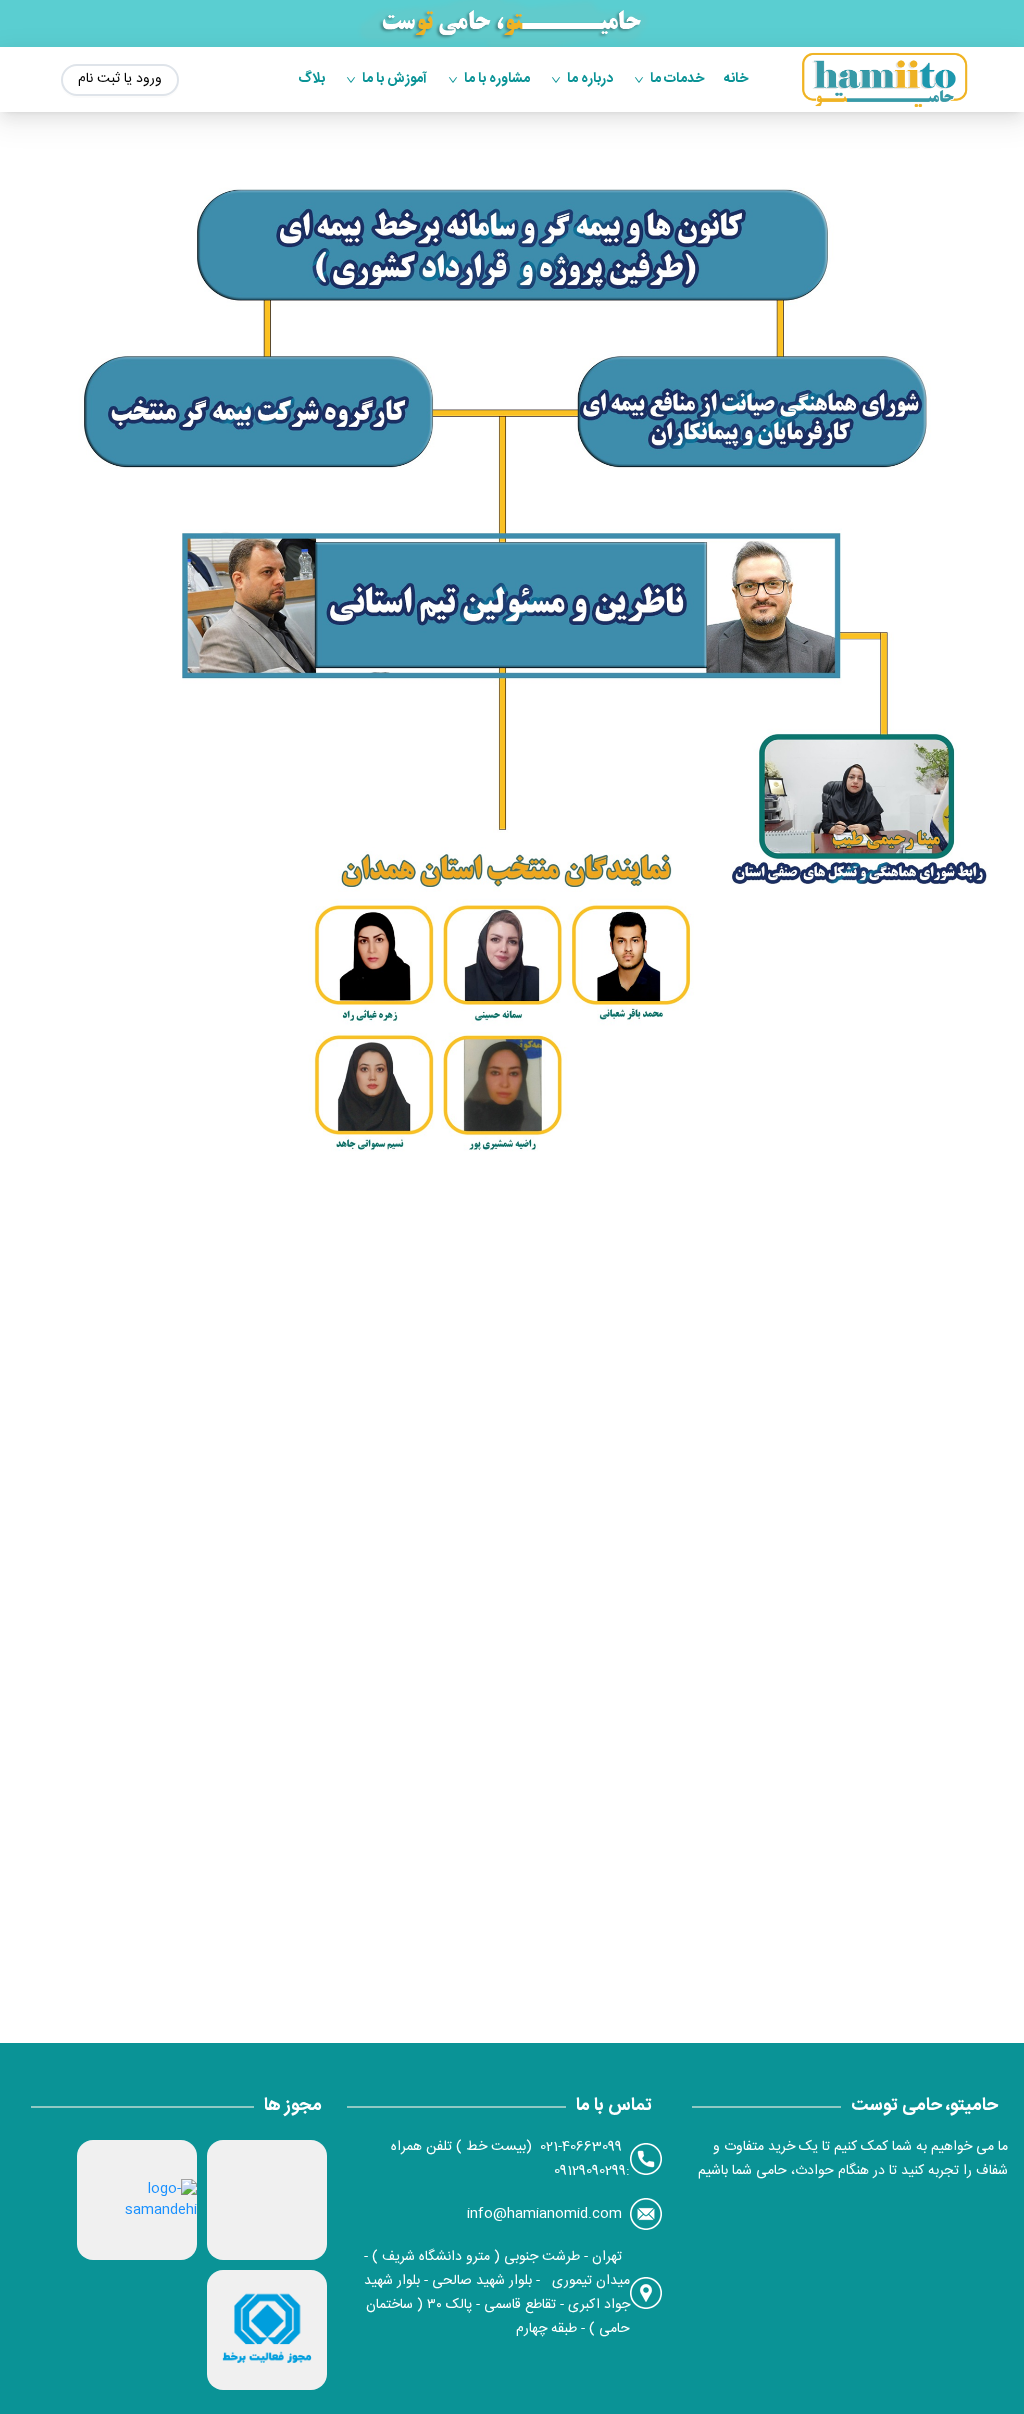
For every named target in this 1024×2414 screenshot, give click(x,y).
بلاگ (311, 79)
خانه (736, 79)
